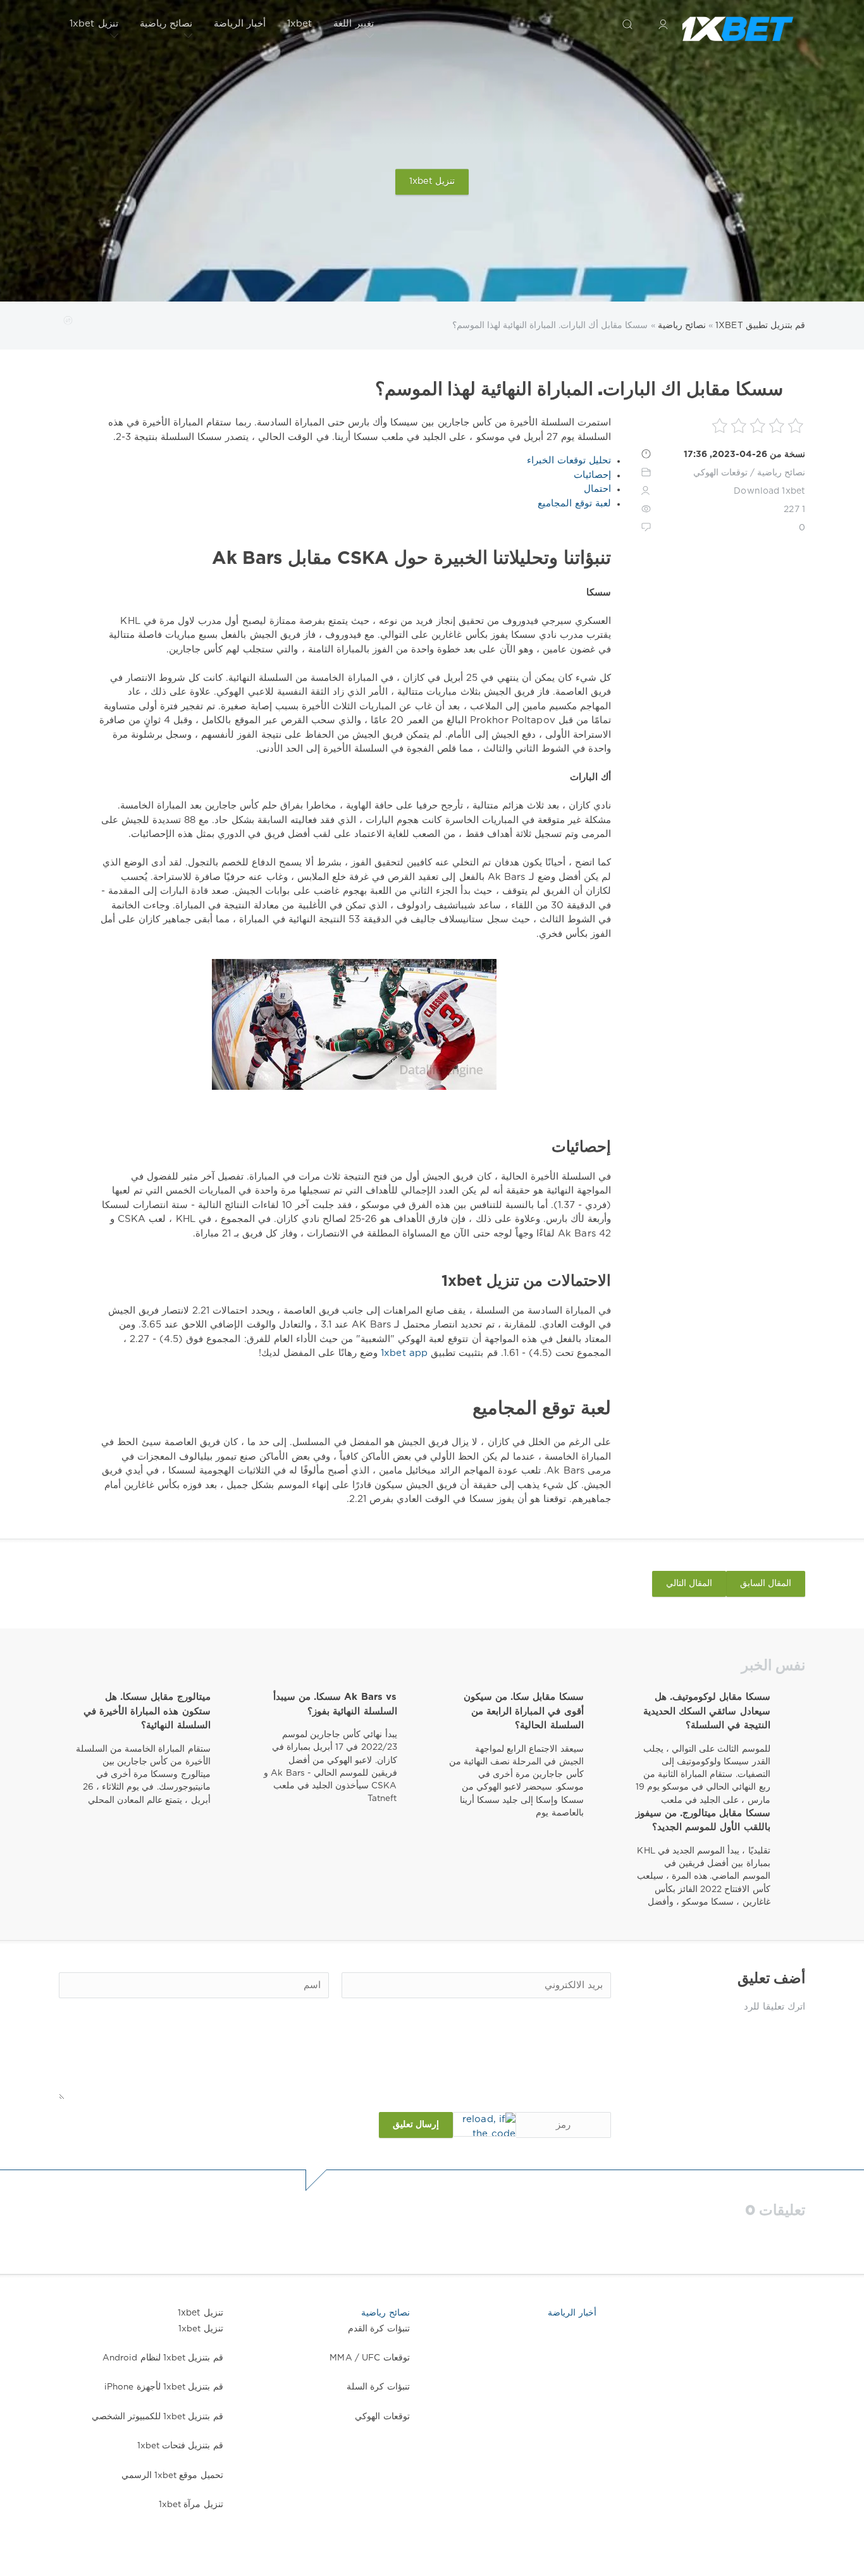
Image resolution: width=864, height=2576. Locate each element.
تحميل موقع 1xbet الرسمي (172, 2475)
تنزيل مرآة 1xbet (191, 2505)
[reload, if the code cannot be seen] (484, 2124)
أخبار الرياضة (240, 24)
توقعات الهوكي (720, 473)
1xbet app (403, 1353)
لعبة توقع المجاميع (574, 504)
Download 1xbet (769, 491)
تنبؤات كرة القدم (379, 2329)
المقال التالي (689, 1584)
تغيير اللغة (353, 24)
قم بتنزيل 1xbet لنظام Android (163, 2358)
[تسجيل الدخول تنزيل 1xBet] (663, 24)
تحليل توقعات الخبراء (569, 461)
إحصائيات (592, 475)
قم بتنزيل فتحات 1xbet (180, 2446)
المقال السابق (766, 1584)
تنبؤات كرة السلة (378, 2387)
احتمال (597, 489)
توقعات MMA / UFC (369, 2358)
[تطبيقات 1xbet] (737, 24)
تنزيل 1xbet (94, 24)
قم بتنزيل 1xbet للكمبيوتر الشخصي (157, 2417)
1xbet (300, 24)
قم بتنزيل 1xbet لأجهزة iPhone (164, 2387)
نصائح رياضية (166, 24)
